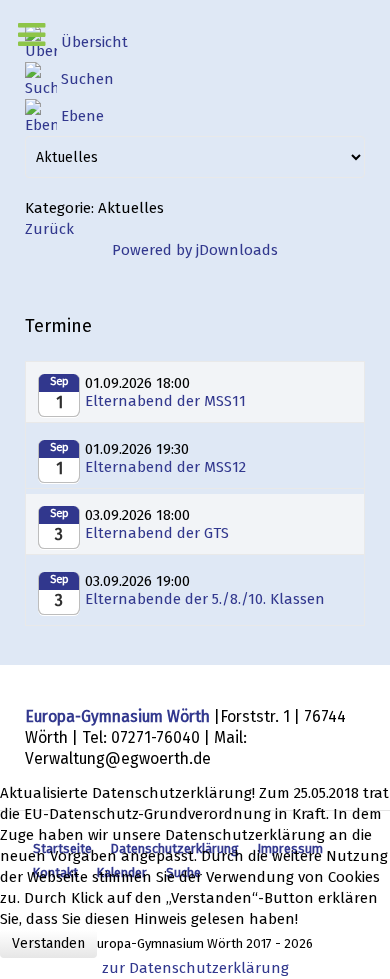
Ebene (82, 116)
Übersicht (94, 42)
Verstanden (48, 943)
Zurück (49, 229)
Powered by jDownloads (195, 250)
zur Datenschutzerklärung (195, 968)
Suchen (87, 79)
